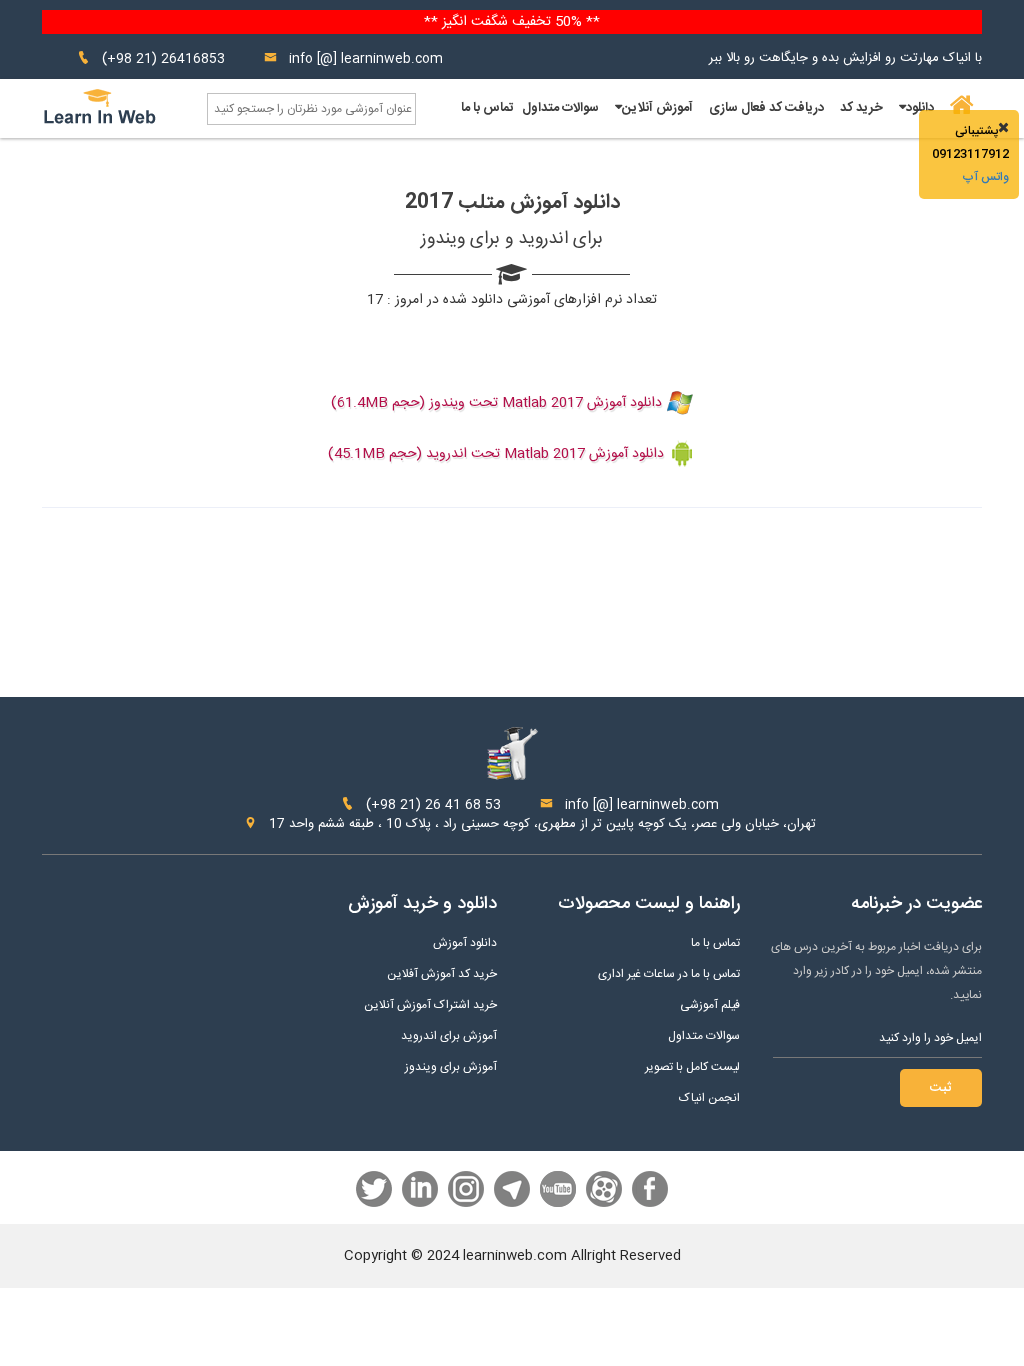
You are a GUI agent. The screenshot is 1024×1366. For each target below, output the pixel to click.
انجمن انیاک (709, 1098)
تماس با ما (487, 108)
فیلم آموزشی (710, 1005)
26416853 (193, 59)
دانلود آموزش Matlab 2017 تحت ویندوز (545, 403)
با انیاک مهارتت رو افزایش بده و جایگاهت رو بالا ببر (845, 58)
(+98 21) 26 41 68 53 (431, 805)
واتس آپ (985, 177)
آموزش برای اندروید (449, 1036)
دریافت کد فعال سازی (766, 108)
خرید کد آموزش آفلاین (442, 974)
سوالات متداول (560, 108)
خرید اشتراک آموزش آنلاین (430, 1005)
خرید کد (861, 108)
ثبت (941, 1088)
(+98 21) (129, 59)
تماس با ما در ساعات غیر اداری (669, 974)
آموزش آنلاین (657, 108)
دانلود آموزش (465, 943)
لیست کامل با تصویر (692, 1067)
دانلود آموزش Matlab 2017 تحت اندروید (545, 454)
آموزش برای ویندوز (451, 1067)
